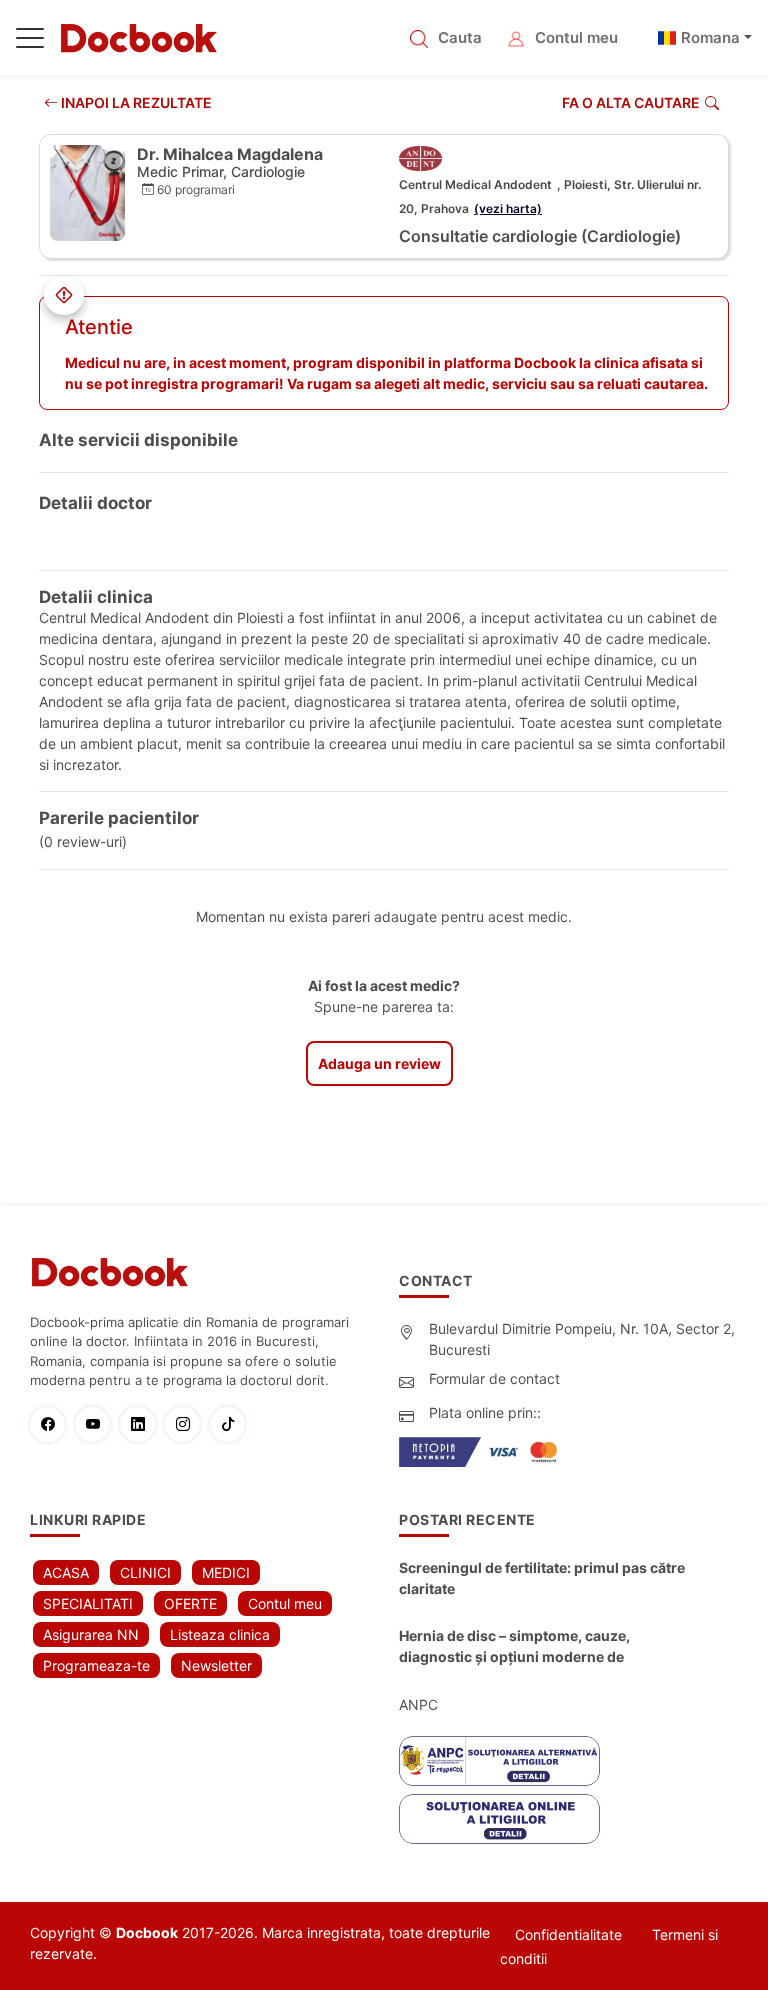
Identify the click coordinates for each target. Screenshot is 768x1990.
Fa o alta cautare (631, 102)
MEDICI (226, 1572)
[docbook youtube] (97, 1424)
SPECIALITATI (88, 1603)
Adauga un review (379, 1063)
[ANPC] (499, 1761)
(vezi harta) (508, 208)
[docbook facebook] (52, 1424)
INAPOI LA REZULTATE (135, 102)
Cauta (460, 37)
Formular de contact (494, 1378)
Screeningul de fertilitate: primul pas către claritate (542, 1578)
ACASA (66, 1572)
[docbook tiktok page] (232, 1424)
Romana (710, 37)
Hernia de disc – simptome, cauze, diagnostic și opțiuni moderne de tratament (514, 1647)
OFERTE (190, 1603)
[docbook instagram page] (187, 1424)
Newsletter (216, 1665)
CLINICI (145, 1572)
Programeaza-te (96, 1665)
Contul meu (576, 37)
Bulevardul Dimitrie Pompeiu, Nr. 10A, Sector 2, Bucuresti (582, 1339)
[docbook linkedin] (142, 1424)
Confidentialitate (568, 1934)
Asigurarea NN (91, 1634)
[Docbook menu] (30, 42)
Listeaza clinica (220, 1634)
